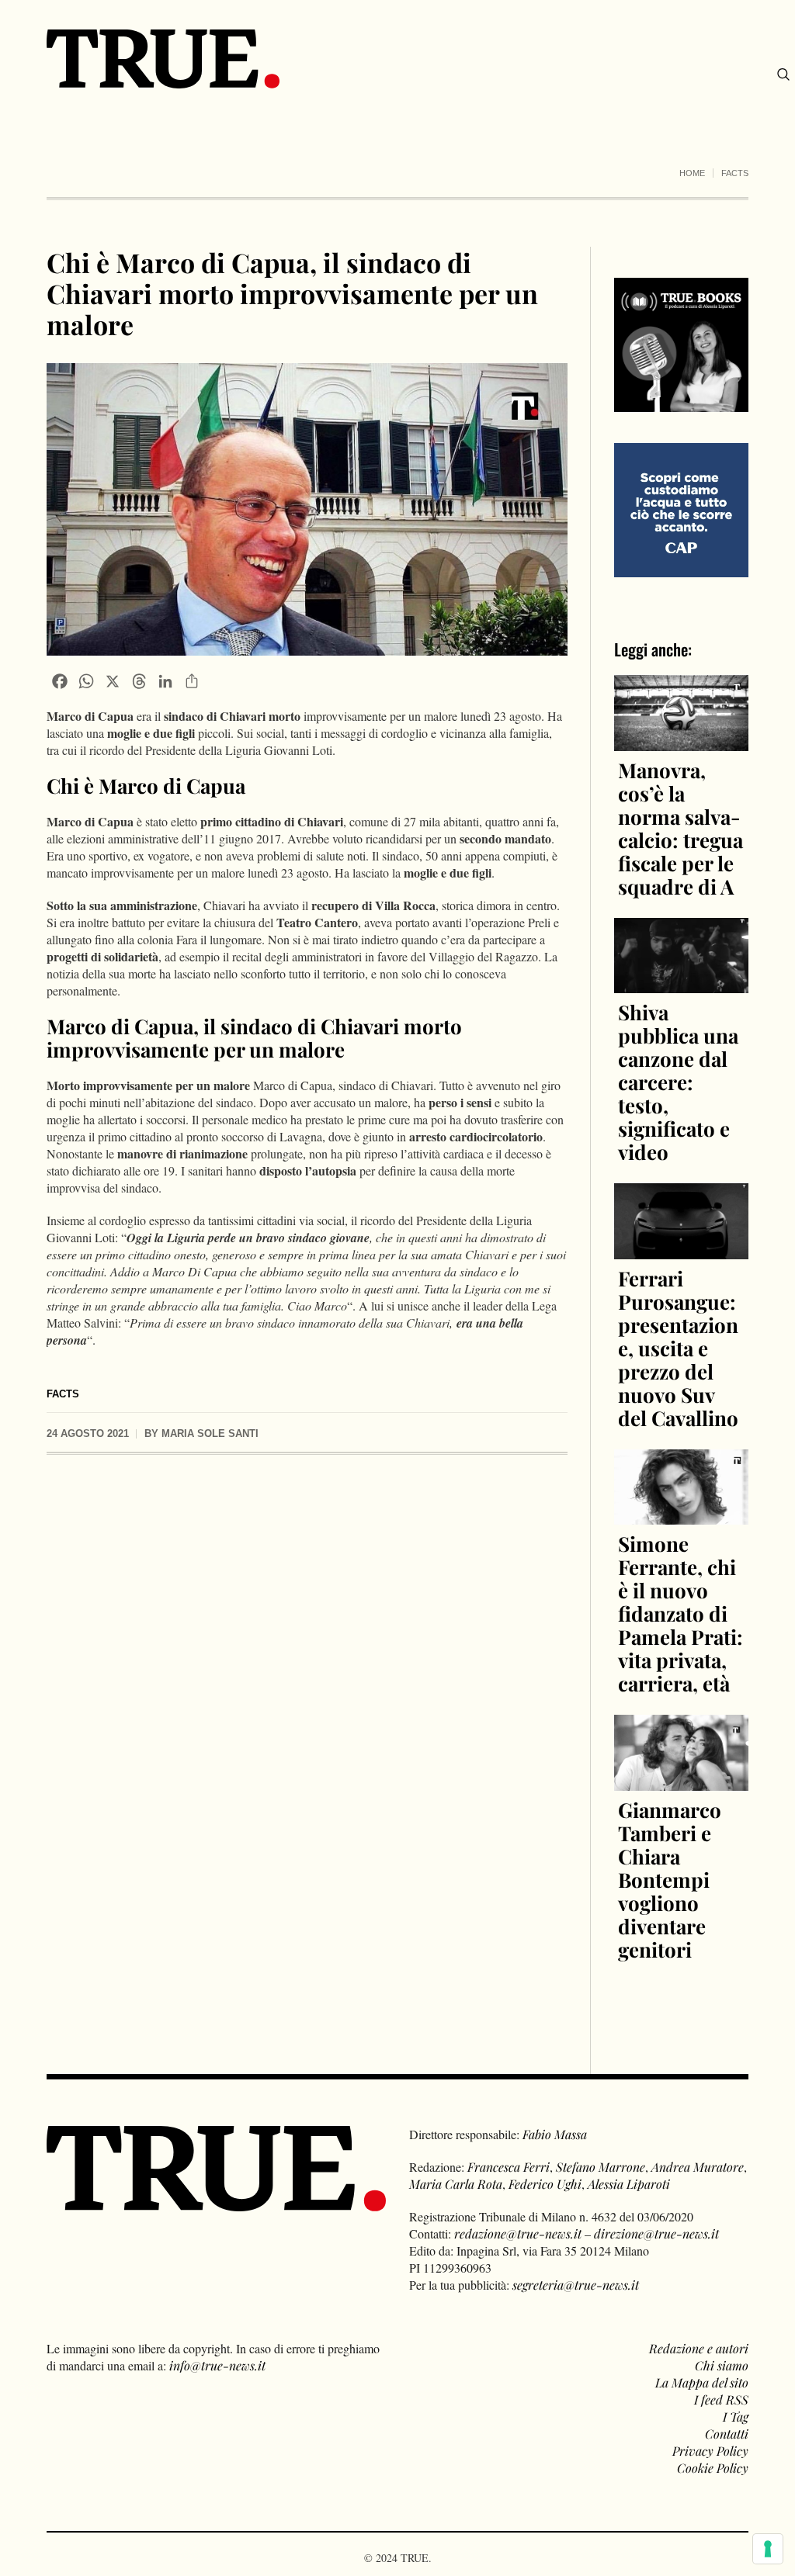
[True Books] (681, 403)
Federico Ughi (545, 2184)
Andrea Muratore (698, 2167)
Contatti (727, 2434)
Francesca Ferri (509, 2167)
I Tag (736, 2417)
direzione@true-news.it (656, 2233)
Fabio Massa (555, 2134)
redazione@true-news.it (518, 2233)
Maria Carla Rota (456, 2184)
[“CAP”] (681, 509)
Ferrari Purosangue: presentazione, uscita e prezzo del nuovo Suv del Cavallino (678, 1348)
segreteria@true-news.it (576, 2285)
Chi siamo (722, 2365)
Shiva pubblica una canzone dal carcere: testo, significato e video (678, 1082)
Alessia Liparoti (629, 2184)
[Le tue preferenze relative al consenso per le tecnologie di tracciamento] (768, 2549)
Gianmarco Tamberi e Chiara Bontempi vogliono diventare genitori (670, 1880)
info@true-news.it (217, 2365)
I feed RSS (721, 2399)
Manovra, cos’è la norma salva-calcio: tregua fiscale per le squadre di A (680, 828)
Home (692, 173)
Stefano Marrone (601, 2167)
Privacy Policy (710, 2451)
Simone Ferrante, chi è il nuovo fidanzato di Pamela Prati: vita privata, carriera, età (680, 1613)
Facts (735, 173)
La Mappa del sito (702, 2382)
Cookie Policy (713, 2468)
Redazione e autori (699, 2348)
